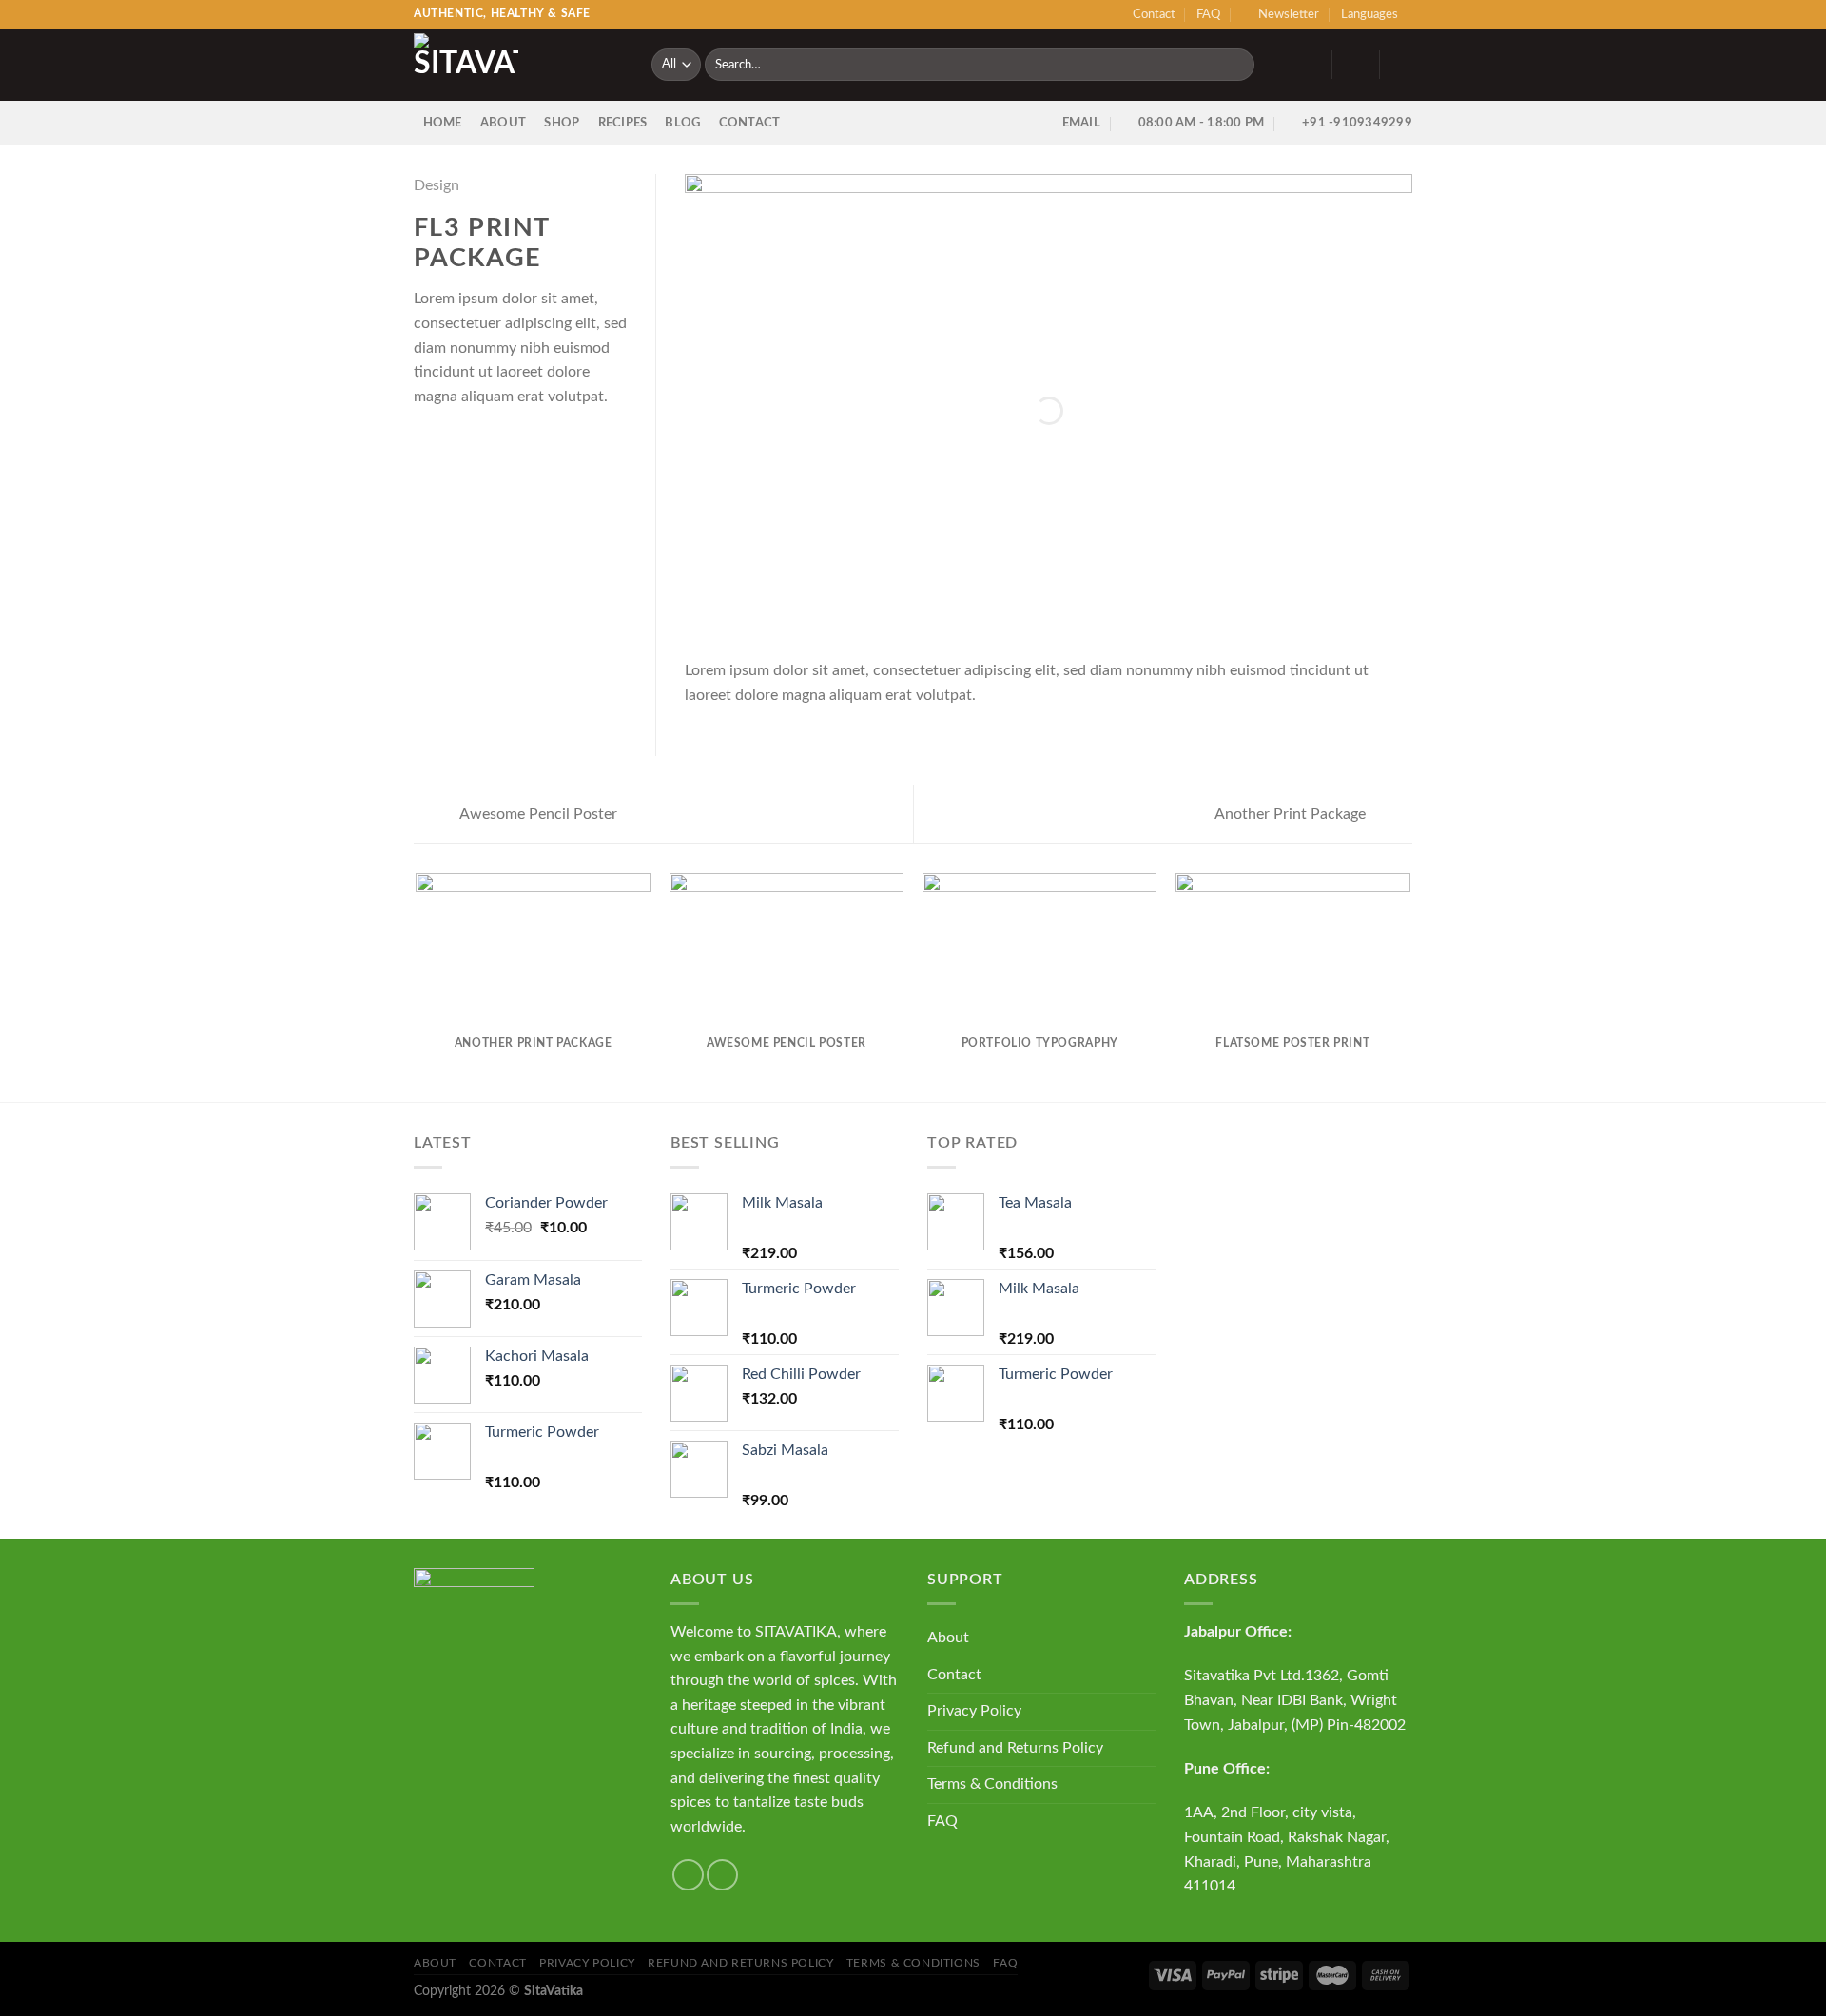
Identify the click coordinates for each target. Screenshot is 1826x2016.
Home (443, 123)
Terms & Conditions (992, 1784)
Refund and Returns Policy (1015, 1748)
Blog (682, 123)
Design (437, 185)
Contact (1154, 14)
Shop (562, 123)
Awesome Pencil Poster (537, 814)
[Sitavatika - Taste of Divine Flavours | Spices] (518, 65)
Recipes (623, 123)
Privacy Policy (974, 1711)
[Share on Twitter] (449, 441)
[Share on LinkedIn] (518, 441)
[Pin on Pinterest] (495, 441)
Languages (1369, 14)
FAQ (1208, 14)
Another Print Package (1292, 814)
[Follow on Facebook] (688, 1875)
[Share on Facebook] (425, 441)
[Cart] (1403, 65)
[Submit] (1237, 65)
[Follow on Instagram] (722, 1875)
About (503, 123)
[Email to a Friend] (472, 441)
